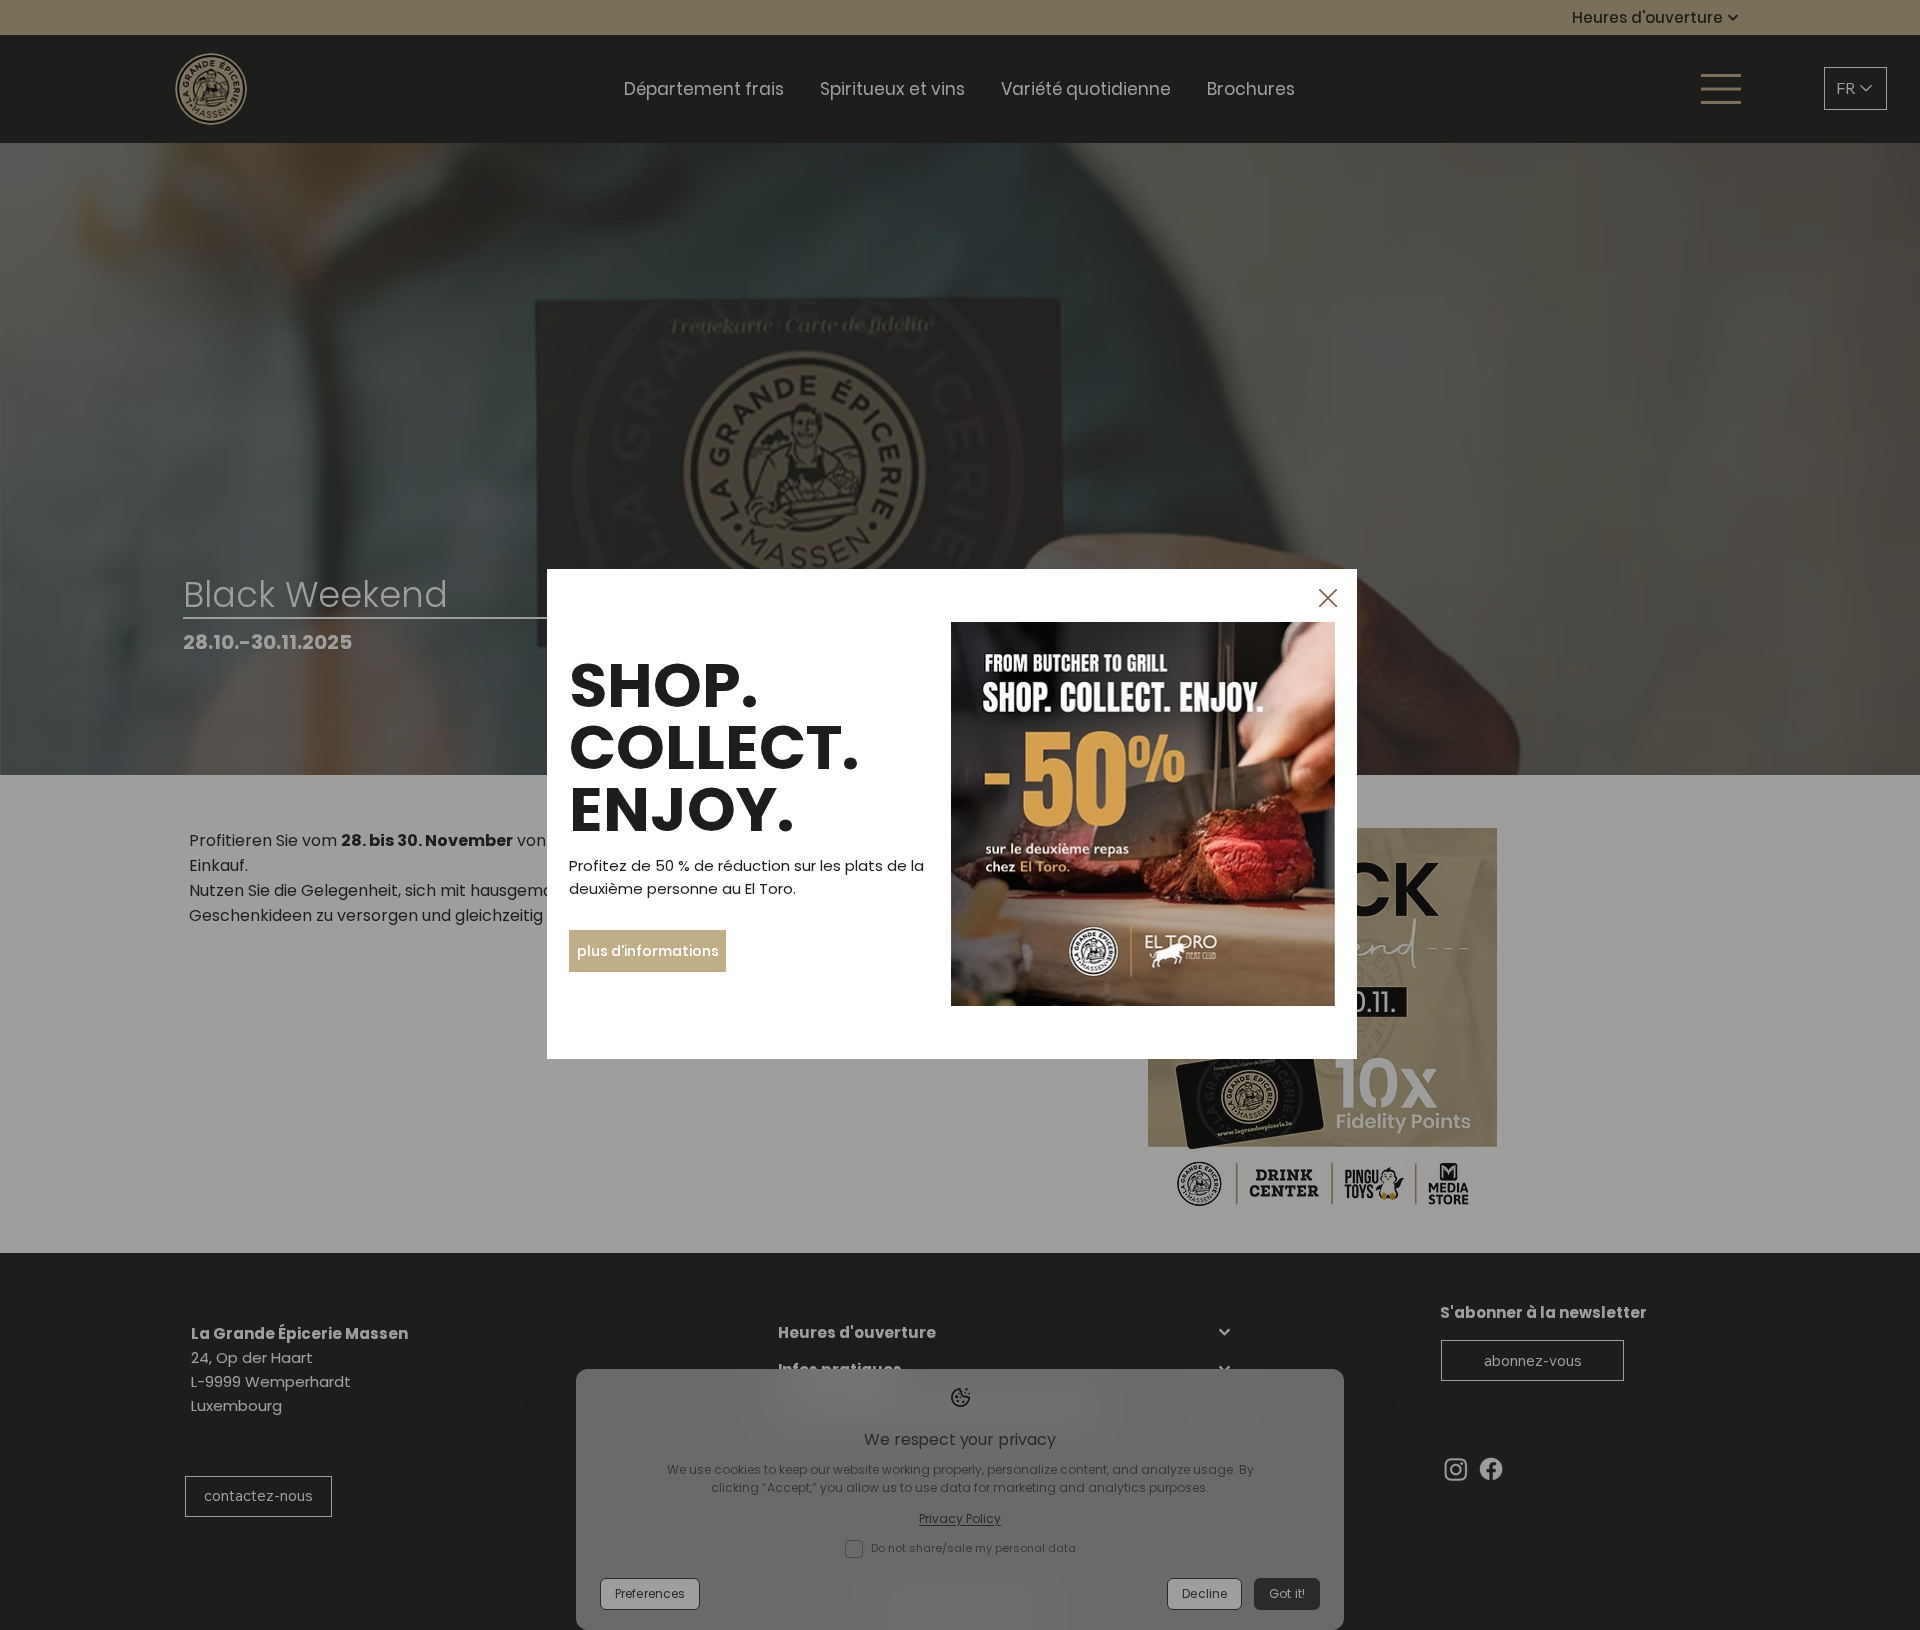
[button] (1328, 599)
